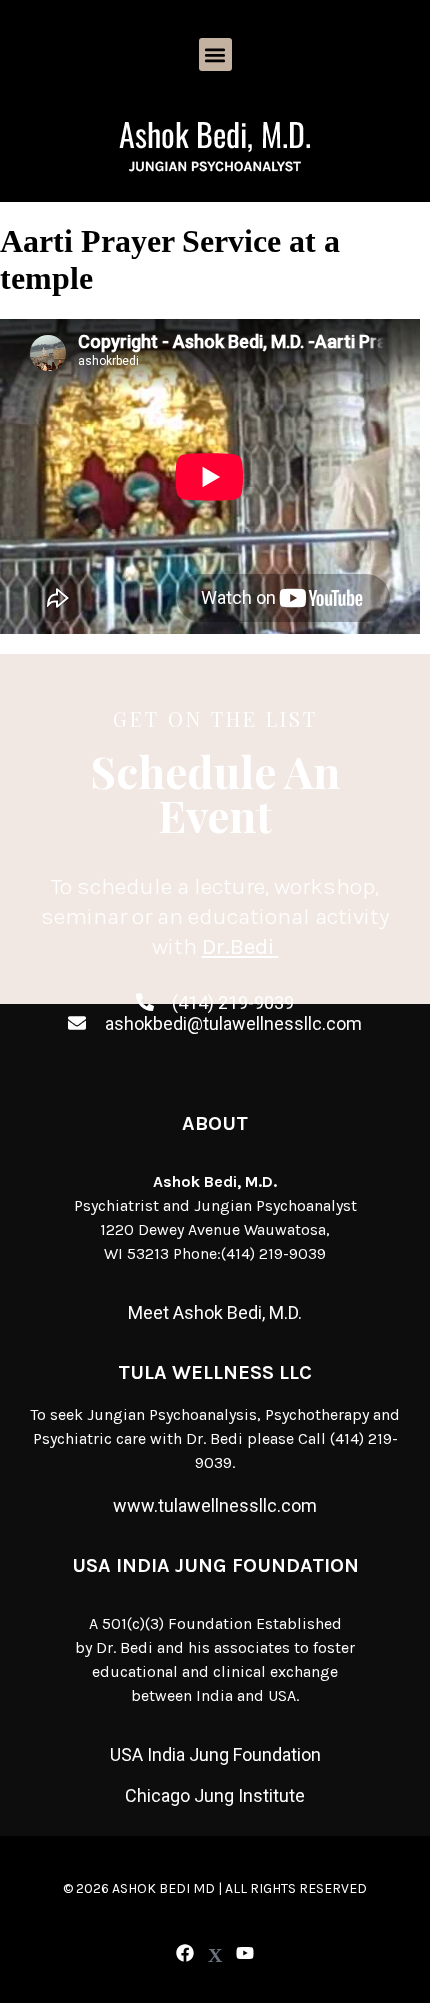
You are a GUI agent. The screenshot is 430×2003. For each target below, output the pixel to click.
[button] (215, 54)
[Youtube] (245, 1953)
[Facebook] (184, 1953)
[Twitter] (214, 1955)
